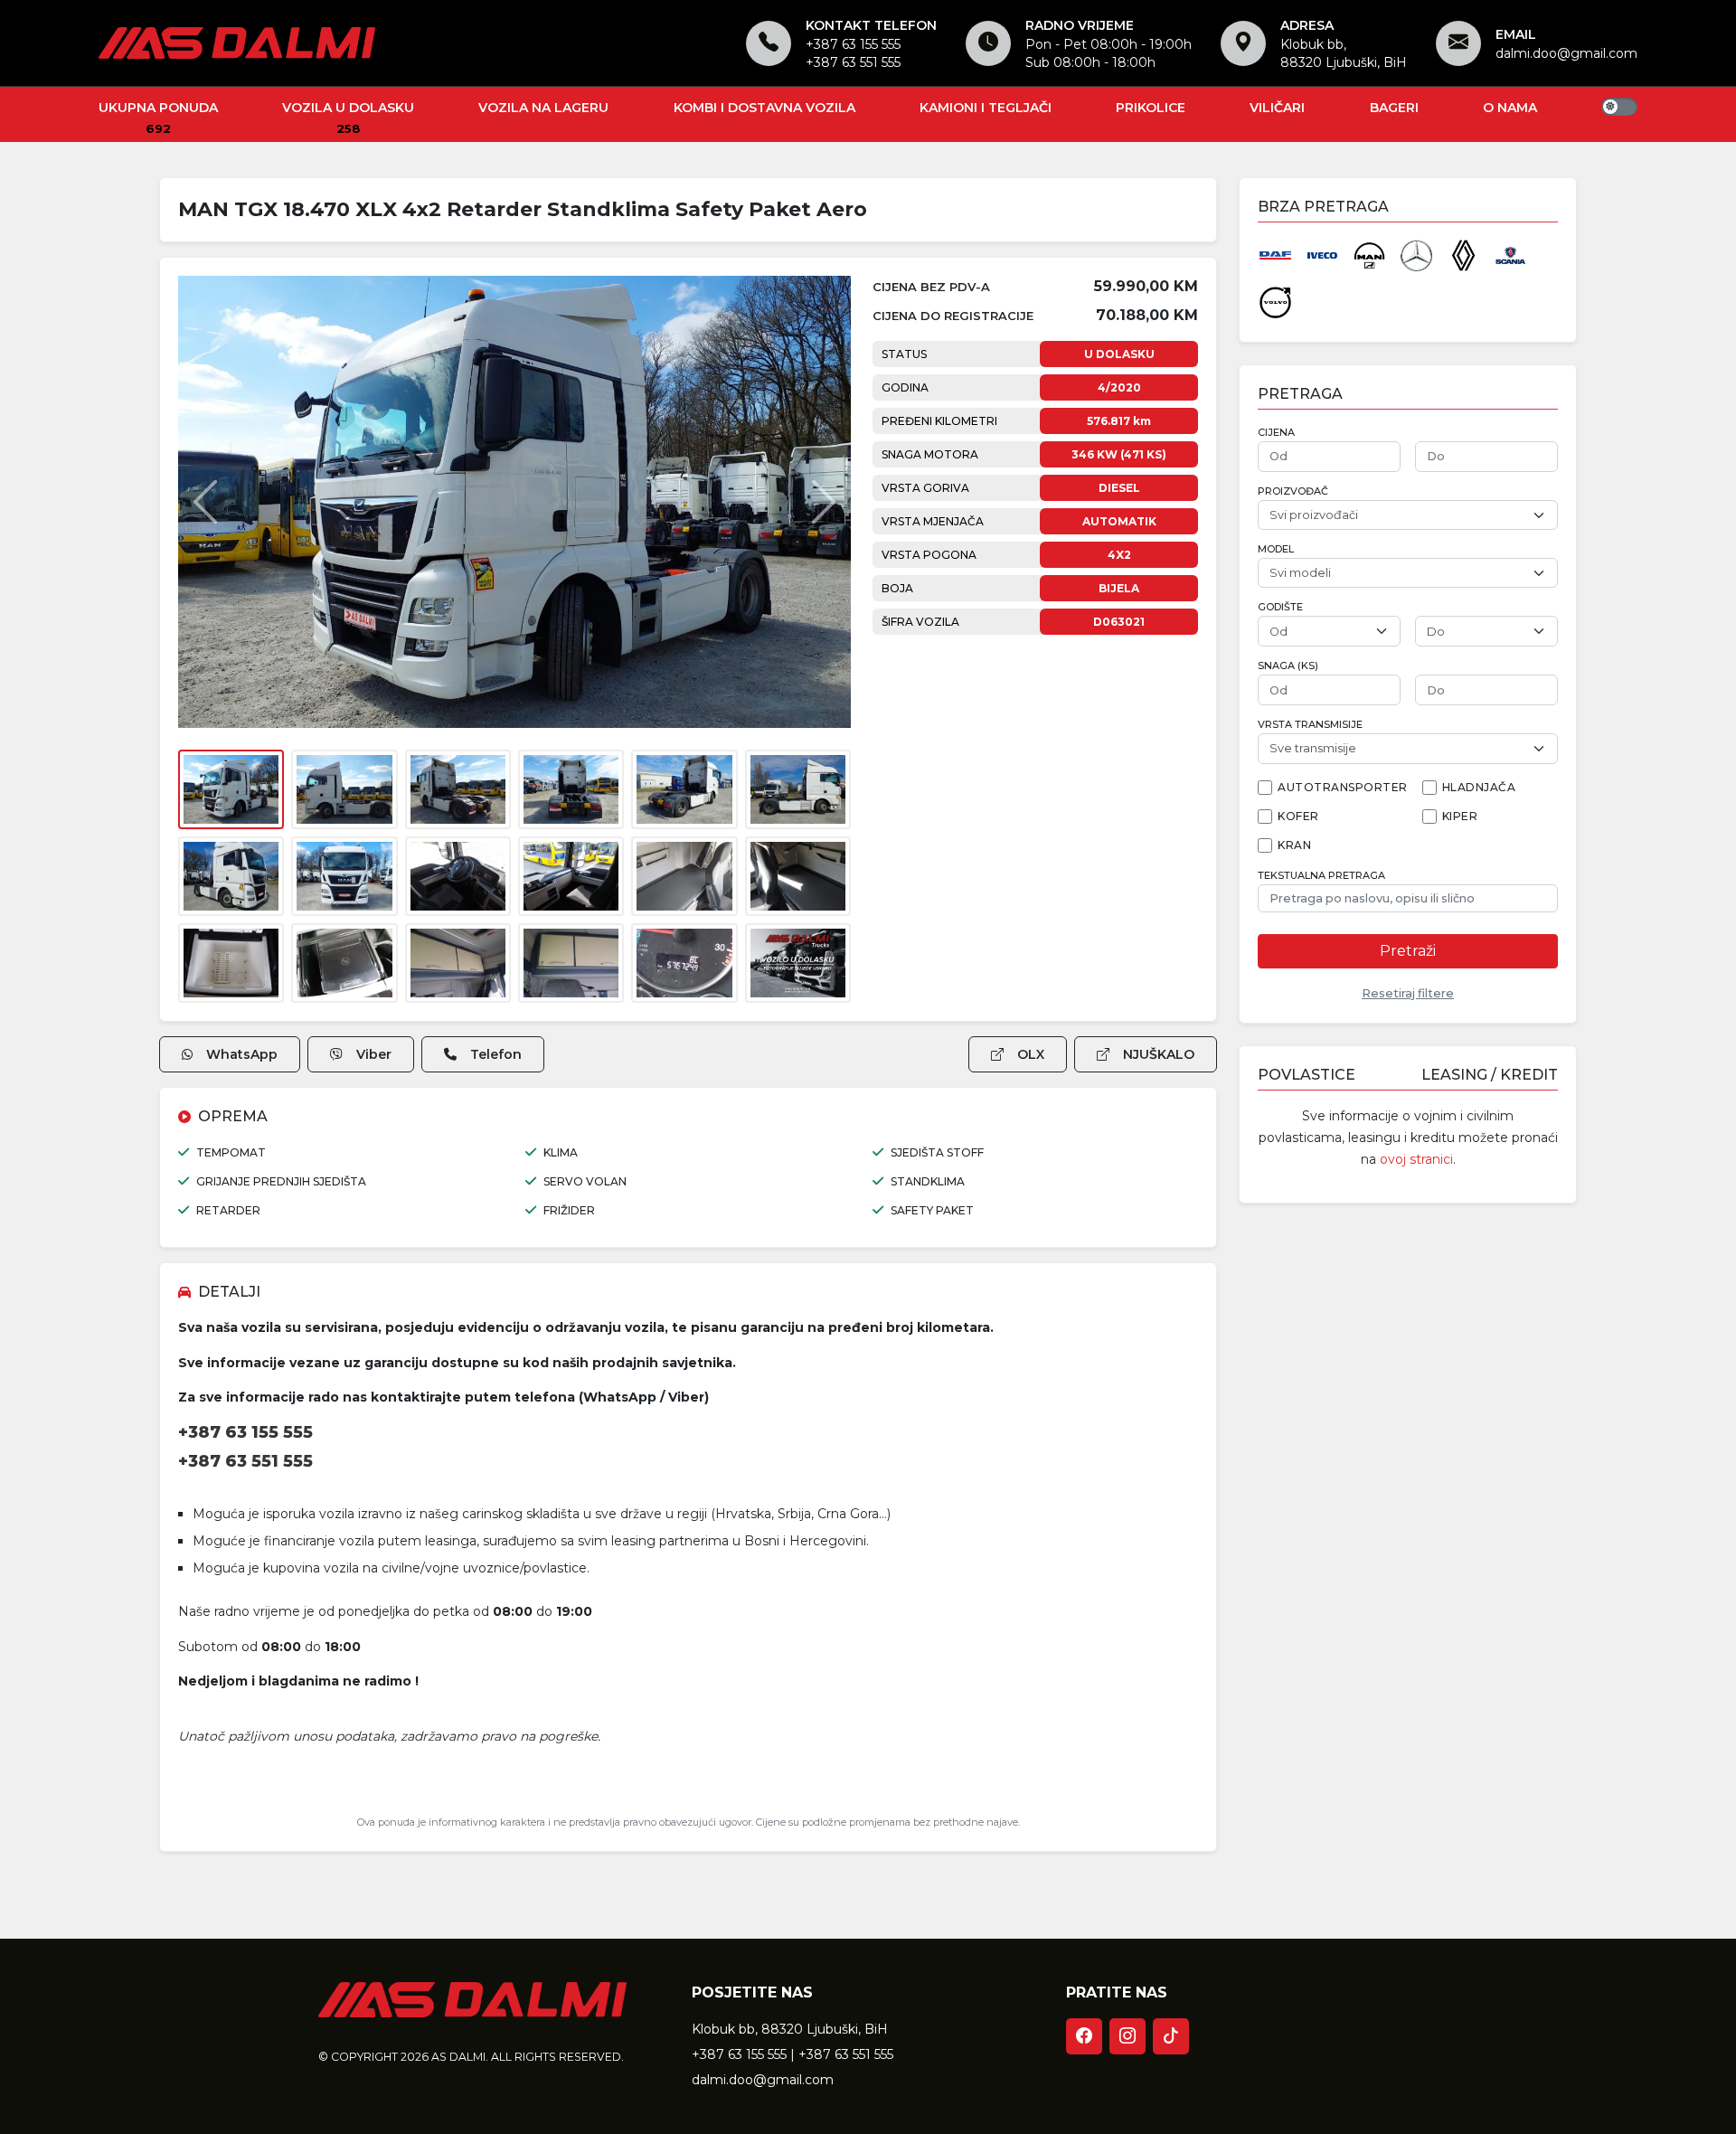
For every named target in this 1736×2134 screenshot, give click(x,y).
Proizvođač (1293, 491)
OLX (1031, 1054)
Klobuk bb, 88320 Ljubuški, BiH (790, 2029)
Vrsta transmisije (1310, 725)
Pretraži (1408, 951)
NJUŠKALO (1159, 1054)
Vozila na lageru (543, 108)
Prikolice (1151, 108)
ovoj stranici (1416, 1159)
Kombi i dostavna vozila (764, 108)
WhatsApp (242, 1054)
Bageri (1394, 108)
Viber (374, 1054)
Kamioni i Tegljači (986, 108)
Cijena (1276, 433)
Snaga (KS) (1288, 666)
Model (1276, 549)
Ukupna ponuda (158, 108)
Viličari (1277, 108)
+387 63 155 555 (853, 44)
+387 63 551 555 (853, 62)
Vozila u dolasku (348, 108)
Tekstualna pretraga (1321, 876)
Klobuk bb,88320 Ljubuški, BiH (1344, 53)
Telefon (496, 1054)
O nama (1510, 108)
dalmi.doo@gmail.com (1566, 53)
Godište (1280, 607)
